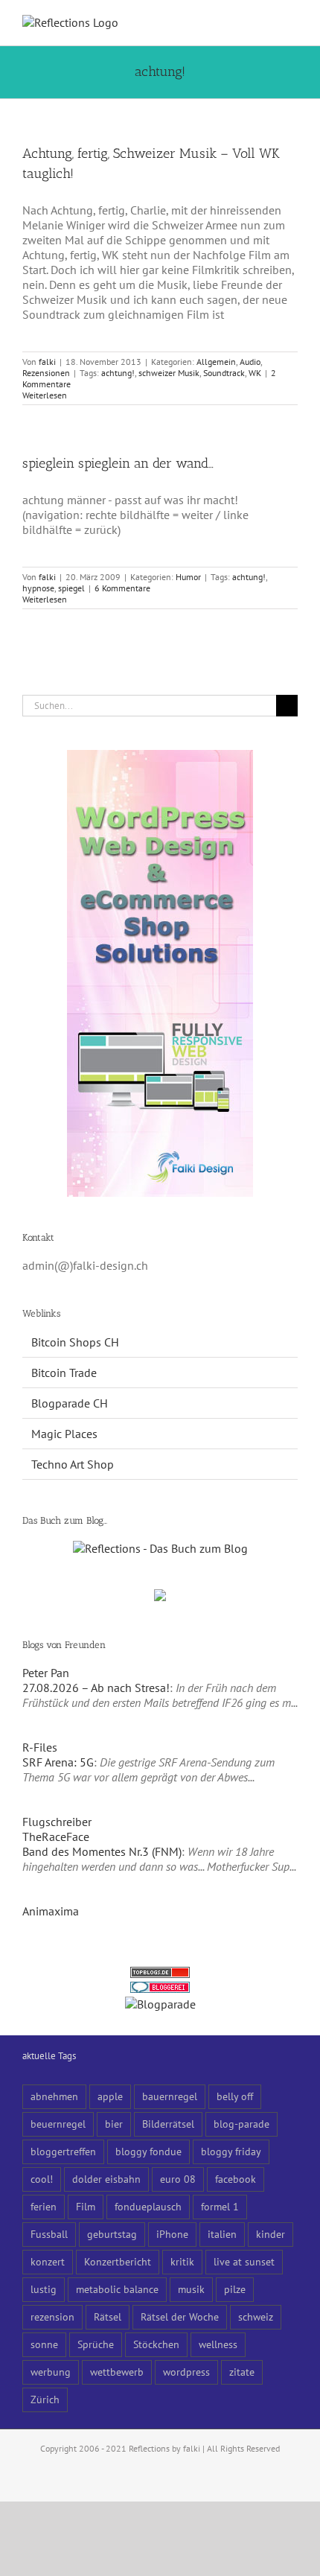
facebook (236, 2179)
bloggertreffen (63, 2151)
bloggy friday (231, 2151)
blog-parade (241, 2124)
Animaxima (51, 1911)
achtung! (118, 373)
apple (110, 2096)
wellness (218, 2344)
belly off (235, 2096)
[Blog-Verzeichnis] (160, 1989)
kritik (182, 2261)
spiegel (71, 588)
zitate (242, 2372)
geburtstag (112, 2234)
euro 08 (178, 2179)
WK (255, 373)
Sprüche (96, 2344)
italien (222, 2234)
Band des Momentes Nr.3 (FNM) (102, 1851)
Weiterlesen (45, 395)
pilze (235, 2289)
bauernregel (170, 2096)
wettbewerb (117, 2372)
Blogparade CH (70, 1403)
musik (191, 2289)
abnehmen (54, 2096)
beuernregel (58, 2124)
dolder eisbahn (106, 2179)
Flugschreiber (57, 1822)
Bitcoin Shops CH (75, 1342)
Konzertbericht (118, 2261)
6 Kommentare (122, 588)
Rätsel (108, 2316)
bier (114, 2124)
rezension (52, 2316)
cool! (42, 2179)
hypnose (38, 588)
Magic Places (64, 1434)
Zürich (45, 2399)
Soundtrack (224, 373)
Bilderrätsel (168, 2124)
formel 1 (220, 2206)
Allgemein (216, 362)
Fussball (49, 2234)
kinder (271, 2234)
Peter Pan (46, 1673)
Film (86, 2206)
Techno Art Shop (73, 1464)
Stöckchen (156, 2344)
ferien (44, 2206)
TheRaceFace (56, 1836)
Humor (188, 577)
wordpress (186, 2372)
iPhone (172, 2234)
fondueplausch (148, 2206)
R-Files (40, 1747)
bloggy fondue (148, 2151)
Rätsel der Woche (180, 2316)
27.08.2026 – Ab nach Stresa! (96, 1688)
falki (47, 362)
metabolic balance (117, 2289)
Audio (250, 362)
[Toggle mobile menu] (292, 23)
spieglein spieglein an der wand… (118, 463)
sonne (44, 2344)
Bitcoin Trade (64, 1373)
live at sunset (244, 2261)
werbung (51, 2372)
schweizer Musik (169, 373)
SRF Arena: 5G (58, 1762)
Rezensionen (46, 373)
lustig (44, 2289)
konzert (48, 2261)
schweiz (256, 2316)
